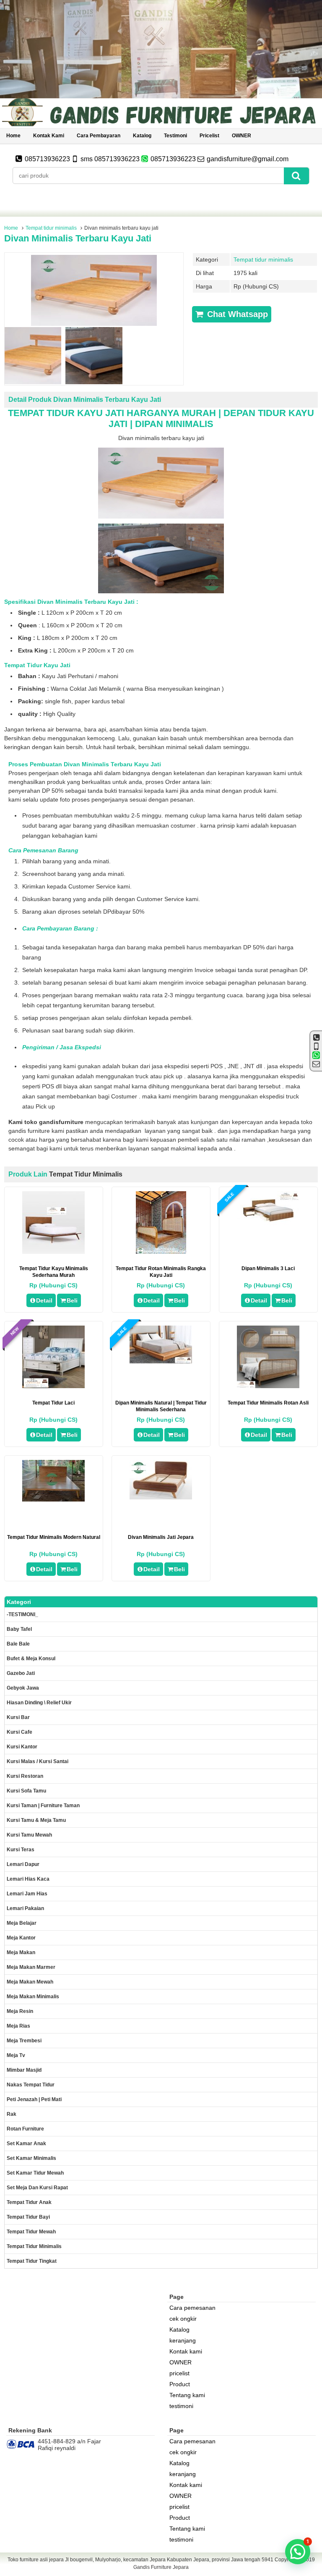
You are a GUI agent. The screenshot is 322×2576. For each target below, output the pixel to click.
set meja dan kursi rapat (37, 2188)
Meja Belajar (22, 1923)
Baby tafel (19, 1629)
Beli (72, 1300)
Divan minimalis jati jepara (161, 1537)
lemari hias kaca (28, 1879)
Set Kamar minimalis (31, 2158)
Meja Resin (20, 2011)
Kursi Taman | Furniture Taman (43, 1806)
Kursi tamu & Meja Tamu (36, 1820)
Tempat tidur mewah (31, 2232)
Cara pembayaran (99, 136)
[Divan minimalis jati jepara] (161, 1497)
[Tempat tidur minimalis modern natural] (53, 1499)
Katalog (142, 136)
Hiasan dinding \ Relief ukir (39, 1703)
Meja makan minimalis (33, 1997)
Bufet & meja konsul (31, 1659)
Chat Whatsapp (236, 314)
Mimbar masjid (24, 2070)
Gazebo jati (21, 1673)
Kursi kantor (22, 1747)
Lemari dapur (23, 1864)
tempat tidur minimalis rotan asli (268, 1403)
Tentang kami (187, 2395)
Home (13, 136)
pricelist (209, 136)
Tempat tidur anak (29, 2202)
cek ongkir (183, 2319)
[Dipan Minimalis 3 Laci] (268, 1224)
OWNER (241, 136)
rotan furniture (25, 2129)
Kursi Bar (18, 1717)
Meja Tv (16, 2055)
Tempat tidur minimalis (51, 228)
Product (180, 2384)
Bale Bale (18, 1644)
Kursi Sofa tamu (26, 1791)
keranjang (183, 2340)
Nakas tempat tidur (31, 2085)
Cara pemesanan (192, 2308)
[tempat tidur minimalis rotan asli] (268, 1386)
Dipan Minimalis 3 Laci (268, 1268)
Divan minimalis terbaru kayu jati (78, 238)
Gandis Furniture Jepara (161, 2567)
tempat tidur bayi (28, 2217)
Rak (12, 2114)
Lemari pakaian (25, 1908)
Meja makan (21, 1952)
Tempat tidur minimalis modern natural (54, 1537)
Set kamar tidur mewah (35, 2173)
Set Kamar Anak (26, 2144)
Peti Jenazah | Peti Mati (34, 2099)
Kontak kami (49, 136)
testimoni (175, 136)
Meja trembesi (24, 2041)
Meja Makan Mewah (30, 1982)
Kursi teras (21, 1850)
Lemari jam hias (27, 1894)
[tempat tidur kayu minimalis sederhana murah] (53, 1252)
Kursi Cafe (19, 1732)
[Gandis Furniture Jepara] (161, 125)
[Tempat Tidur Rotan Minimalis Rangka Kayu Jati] (161, 1252)
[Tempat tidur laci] (53, 1386)
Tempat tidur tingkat (32, 2261)
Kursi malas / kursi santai (38, 1761)
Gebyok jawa (23, 1688)
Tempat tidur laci (53, 1403)
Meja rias (18, 2026)
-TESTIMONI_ (22, 1614)
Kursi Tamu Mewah (29, 1835)
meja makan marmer (31, 1967)
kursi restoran (25, 1776)
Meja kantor (21, 1938)
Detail (44, 1300)
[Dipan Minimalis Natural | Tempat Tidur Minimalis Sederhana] (161, 1361)
